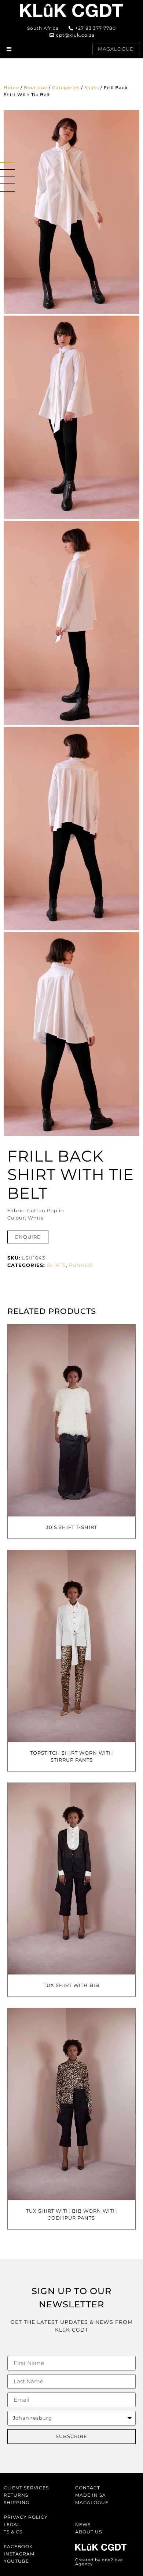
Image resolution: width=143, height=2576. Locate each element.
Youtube (16, 2561)
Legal (12, 2524)
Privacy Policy (26, 2517)
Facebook (18, 2546)
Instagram (19, 2554)
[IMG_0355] (71, 623)
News (83, 2524)
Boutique (36, 88)
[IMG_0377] (71, 212)
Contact (88, 2488)
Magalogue (92, 2502)
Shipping (16, 2502)
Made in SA (91, 2495)
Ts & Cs (13, 2532)
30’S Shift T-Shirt (71, 1527)
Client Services (26, 2488)
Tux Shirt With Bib (71, 1985)
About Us (89, 2532)
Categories (66, 88)
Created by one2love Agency (99, 2562)
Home (11, 88)
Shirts (92, 88)
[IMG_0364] (71, 1034)
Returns (16, 2495)
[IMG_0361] (71, 829)
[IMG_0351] (71, 417)
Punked (81, 1265)
